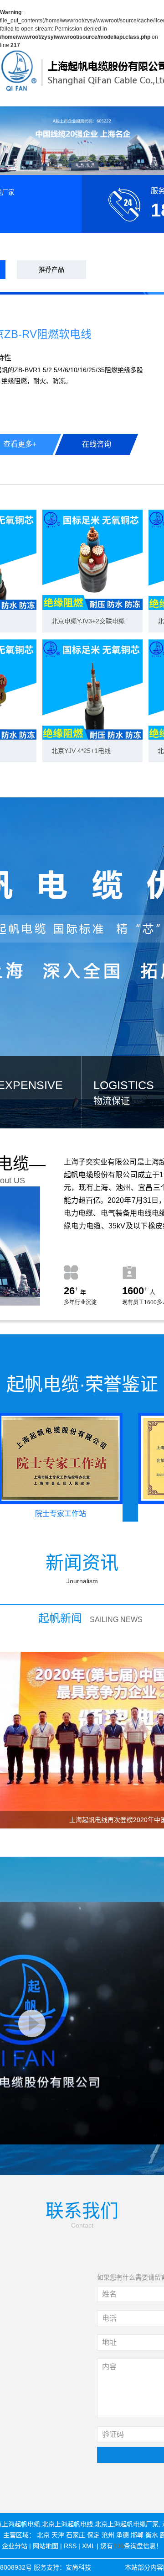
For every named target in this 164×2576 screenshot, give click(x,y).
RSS (70, 2546)
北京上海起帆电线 (67, 2524)
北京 (43, 2535)
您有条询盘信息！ (131, 2546)
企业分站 (15, 2546)
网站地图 (46, 2546)
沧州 (108, 2535)
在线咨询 (97, 444)
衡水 (152, 2535)
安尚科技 (78, 2567)
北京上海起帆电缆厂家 (127, 2524)
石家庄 (76, 2535)
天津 (58, 2535)
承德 (123, 2535)
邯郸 (137, 2535)
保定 (93, 2535)
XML (88, 2546)
